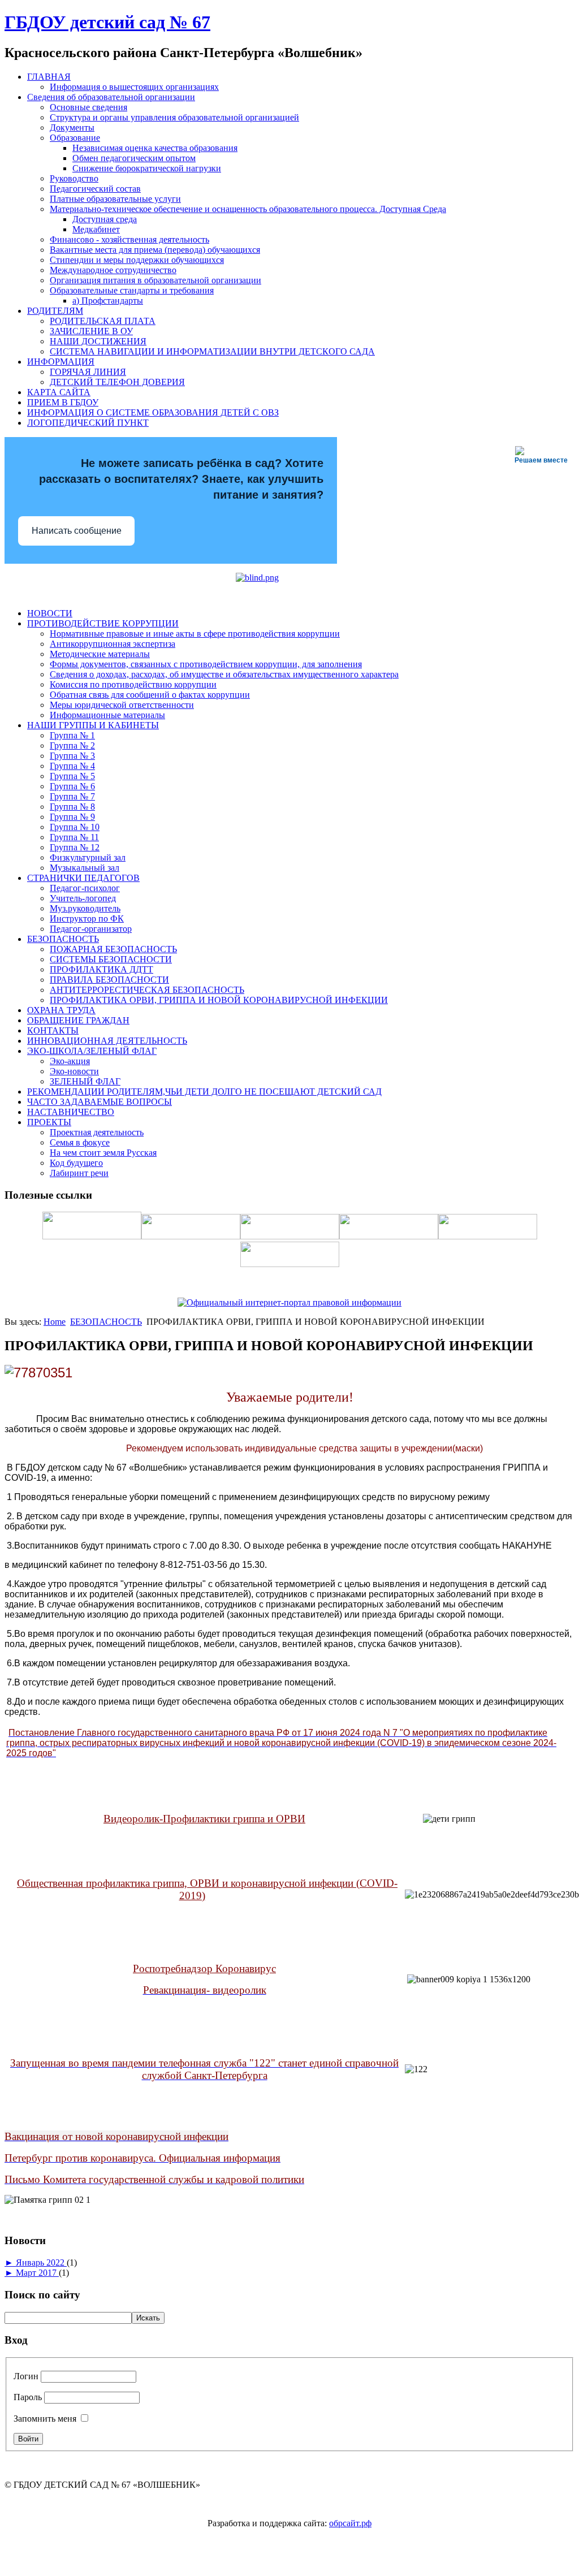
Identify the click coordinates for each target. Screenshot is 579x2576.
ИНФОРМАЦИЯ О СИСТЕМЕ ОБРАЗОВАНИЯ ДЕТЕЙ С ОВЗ (153, 412)
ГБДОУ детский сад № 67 (107, 22)
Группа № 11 (74, 837)
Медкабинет (96, 229)
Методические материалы (100, 654)
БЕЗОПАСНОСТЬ (63, 939)
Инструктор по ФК (87, 919)
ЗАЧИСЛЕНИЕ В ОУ (91, 331)
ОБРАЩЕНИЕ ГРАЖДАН (78, 1020)
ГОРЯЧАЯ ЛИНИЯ (88, 372)
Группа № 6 (72, 786)
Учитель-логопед (83, 898)
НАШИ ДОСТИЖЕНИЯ (98, 341)
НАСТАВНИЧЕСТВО (71, 1112)
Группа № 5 (72, 776)
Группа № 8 (72, 807)
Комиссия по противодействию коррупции (133, 684)
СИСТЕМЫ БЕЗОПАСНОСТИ (111, 959)
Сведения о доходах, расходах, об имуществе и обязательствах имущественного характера (224, 674)
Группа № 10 (75, 827)
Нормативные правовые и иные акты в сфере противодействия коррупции (195, 634)
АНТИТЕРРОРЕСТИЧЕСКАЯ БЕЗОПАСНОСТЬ (147, 990)
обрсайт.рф (350, 2523)
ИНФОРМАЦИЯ (61, 362)
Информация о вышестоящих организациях (134, 87)
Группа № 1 (72, 735)
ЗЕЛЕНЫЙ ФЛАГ (85, 1081)
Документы (72, 127)
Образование (75, 138)
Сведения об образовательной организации (111, 97)
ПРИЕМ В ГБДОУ (63, 402)
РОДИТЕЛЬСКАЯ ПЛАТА (103, 321)
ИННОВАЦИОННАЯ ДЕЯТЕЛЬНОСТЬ (107, 1041)
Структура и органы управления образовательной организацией (174, 117)
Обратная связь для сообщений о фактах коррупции (150, 695)
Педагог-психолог (85, 888)
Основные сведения (88, 107)
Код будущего (76, 1163)
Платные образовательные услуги (115, 199)
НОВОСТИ (50, 613)
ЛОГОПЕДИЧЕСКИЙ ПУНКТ (88, 423)
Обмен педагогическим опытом (134, 158)
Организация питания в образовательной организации (155, 280)
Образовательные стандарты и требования (132, 290)
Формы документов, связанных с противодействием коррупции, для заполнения (206, 664)
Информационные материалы (107, 715)
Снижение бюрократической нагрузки (147, 168)
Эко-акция (70, 1061)
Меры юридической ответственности (122, 705)
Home (55, 1322)
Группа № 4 (72, 766)
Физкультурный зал (88, 857)
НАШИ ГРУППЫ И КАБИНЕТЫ (93, 725)
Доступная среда (105, 219)
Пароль (28, 2397)
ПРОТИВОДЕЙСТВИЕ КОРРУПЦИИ (103, 623)
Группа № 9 (72, 817)
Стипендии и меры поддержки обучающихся (137, 260)
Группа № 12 (75, 847)
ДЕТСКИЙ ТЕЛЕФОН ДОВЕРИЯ (117, 382)
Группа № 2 (72, 745)
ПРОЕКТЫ (49, 1122)
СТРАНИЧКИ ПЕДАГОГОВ (83, 878)
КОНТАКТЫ (53, 1030)
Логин (26, 2376)
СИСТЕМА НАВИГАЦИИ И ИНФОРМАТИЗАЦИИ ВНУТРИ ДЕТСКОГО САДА (212, 351)
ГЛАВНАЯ (49, 77)
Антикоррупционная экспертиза (113, 644)
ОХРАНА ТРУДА (61, 1010)
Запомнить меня (45, 2419)
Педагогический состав (95, 189)
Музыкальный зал (85, 868)
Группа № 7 (72, 796)
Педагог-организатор (91, 929)
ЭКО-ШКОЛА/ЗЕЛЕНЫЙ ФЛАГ (92, 1051)
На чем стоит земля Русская (103, 1153)
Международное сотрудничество (113, 270)
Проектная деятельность (97, 1132)
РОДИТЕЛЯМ (55, 311)
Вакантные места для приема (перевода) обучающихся (155, 250)
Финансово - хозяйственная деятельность (129, 239)
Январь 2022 (41, 2262)
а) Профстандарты (108, 301)
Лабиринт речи (79, 1173)
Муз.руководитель (85, 908)
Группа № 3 (72, 756)
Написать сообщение (77, 531)
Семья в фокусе (80, 1142)
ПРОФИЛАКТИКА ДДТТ (101, 969)
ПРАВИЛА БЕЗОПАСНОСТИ (109, 980)
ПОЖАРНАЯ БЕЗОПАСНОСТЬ (113, 949)
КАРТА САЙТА (59, 392)
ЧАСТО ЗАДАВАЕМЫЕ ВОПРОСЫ (100, 1102)
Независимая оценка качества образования (155, 148)
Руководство (74, 178)
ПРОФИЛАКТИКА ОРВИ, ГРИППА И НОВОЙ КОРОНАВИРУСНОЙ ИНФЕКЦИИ (219, 1000)
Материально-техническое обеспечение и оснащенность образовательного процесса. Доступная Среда (248, 209)
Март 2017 (37, 2273)
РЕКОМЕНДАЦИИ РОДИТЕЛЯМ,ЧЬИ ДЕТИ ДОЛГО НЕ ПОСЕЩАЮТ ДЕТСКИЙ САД (204, 1092)
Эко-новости (74, 1071)
